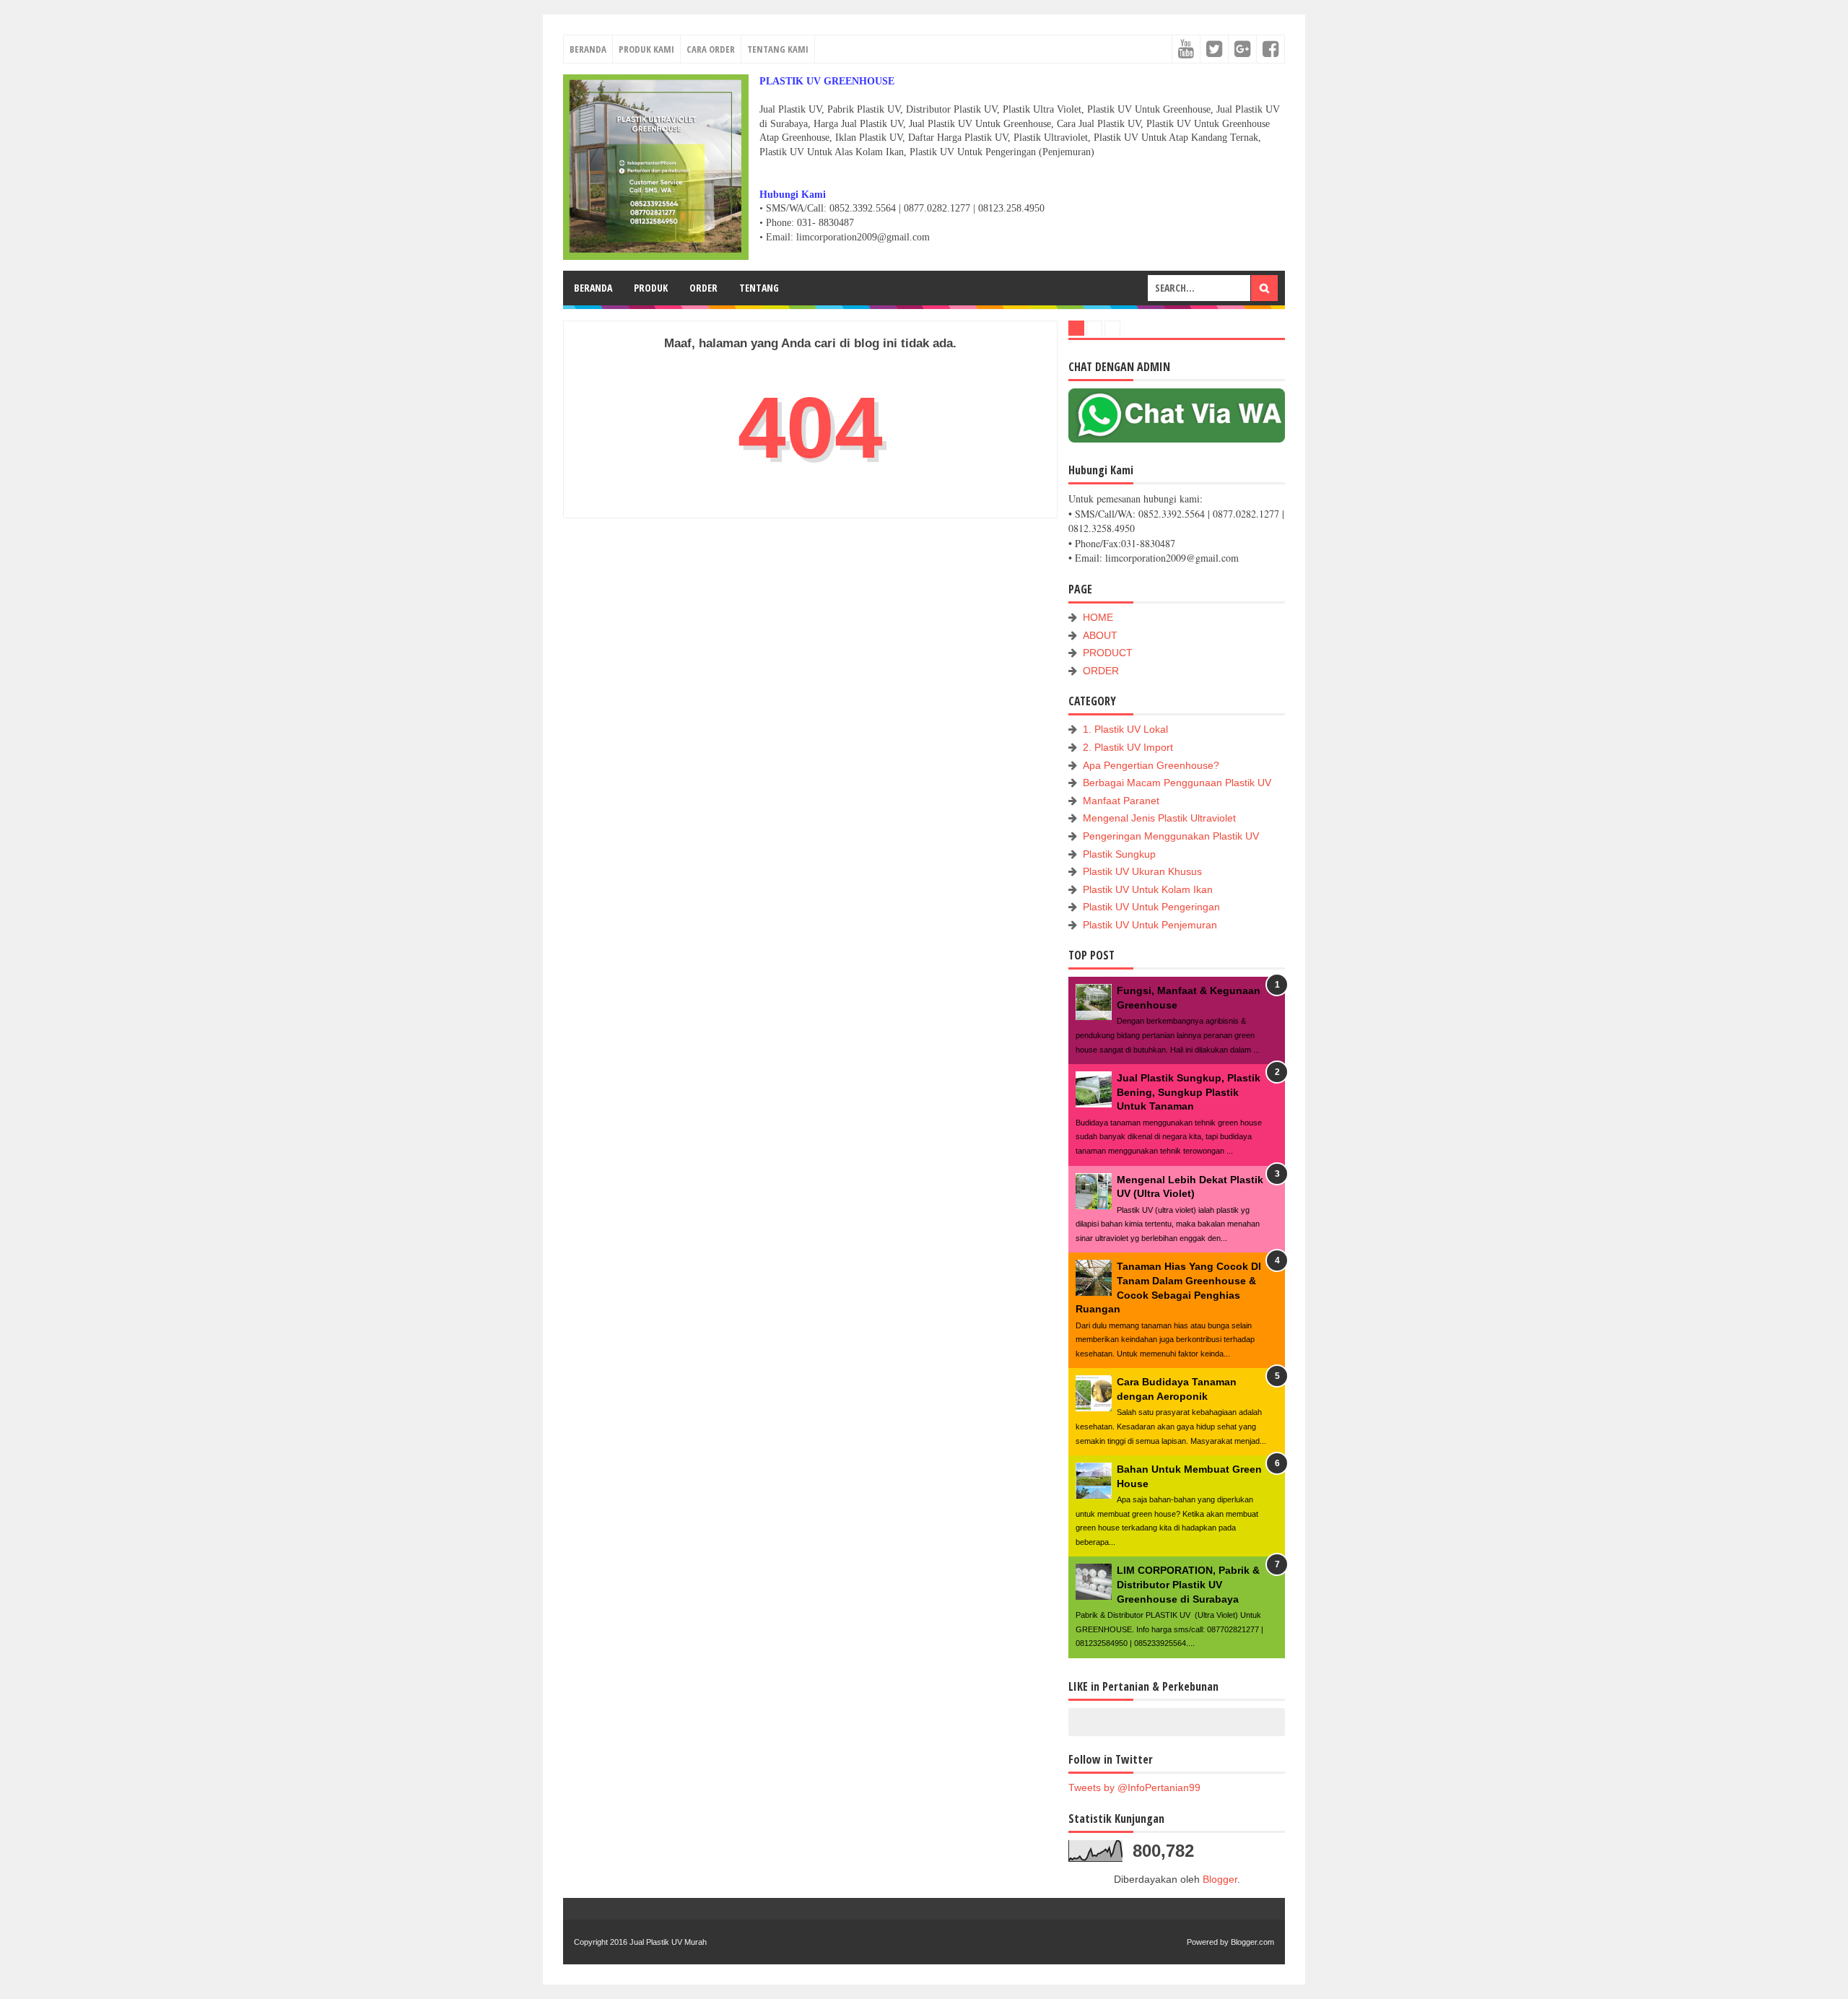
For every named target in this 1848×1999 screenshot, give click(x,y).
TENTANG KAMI (778, 49)
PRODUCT (1108, 653)
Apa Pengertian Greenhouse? (1151, 765)
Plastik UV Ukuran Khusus (1142, 871)
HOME (1098, 617)
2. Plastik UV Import (1128, 747)
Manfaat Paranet (1121, 801)
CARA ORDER (711, 49)
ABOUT (1100, 635)
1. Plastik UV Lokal (1125, 729)
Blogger (1220, 1879)
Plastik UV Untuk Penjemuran (1150, 925)
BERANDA (588, 49)
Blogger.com (1252, 1942)
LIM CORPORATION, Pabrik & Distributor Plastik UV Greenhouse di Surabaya (1188, 1584)
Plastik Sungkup (1119, 854)
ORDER (703, 288)
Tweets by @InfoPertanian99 (1134, 1787)
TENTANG (759, 288)
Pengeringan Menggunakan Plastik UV (1171, 836)
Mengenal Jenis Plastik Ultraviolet (1159, 818)
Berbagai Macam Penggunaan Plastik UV (1177, 783)
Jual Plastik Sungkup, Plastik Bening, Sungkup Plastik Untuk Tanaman (1189, 1092)
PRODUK (651, 288)
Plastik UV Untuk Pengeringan (1151, 907)
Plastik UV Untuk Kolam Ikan (1148, 889)
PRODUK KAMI (646, 49)
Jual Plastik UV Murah (668, 1942)
